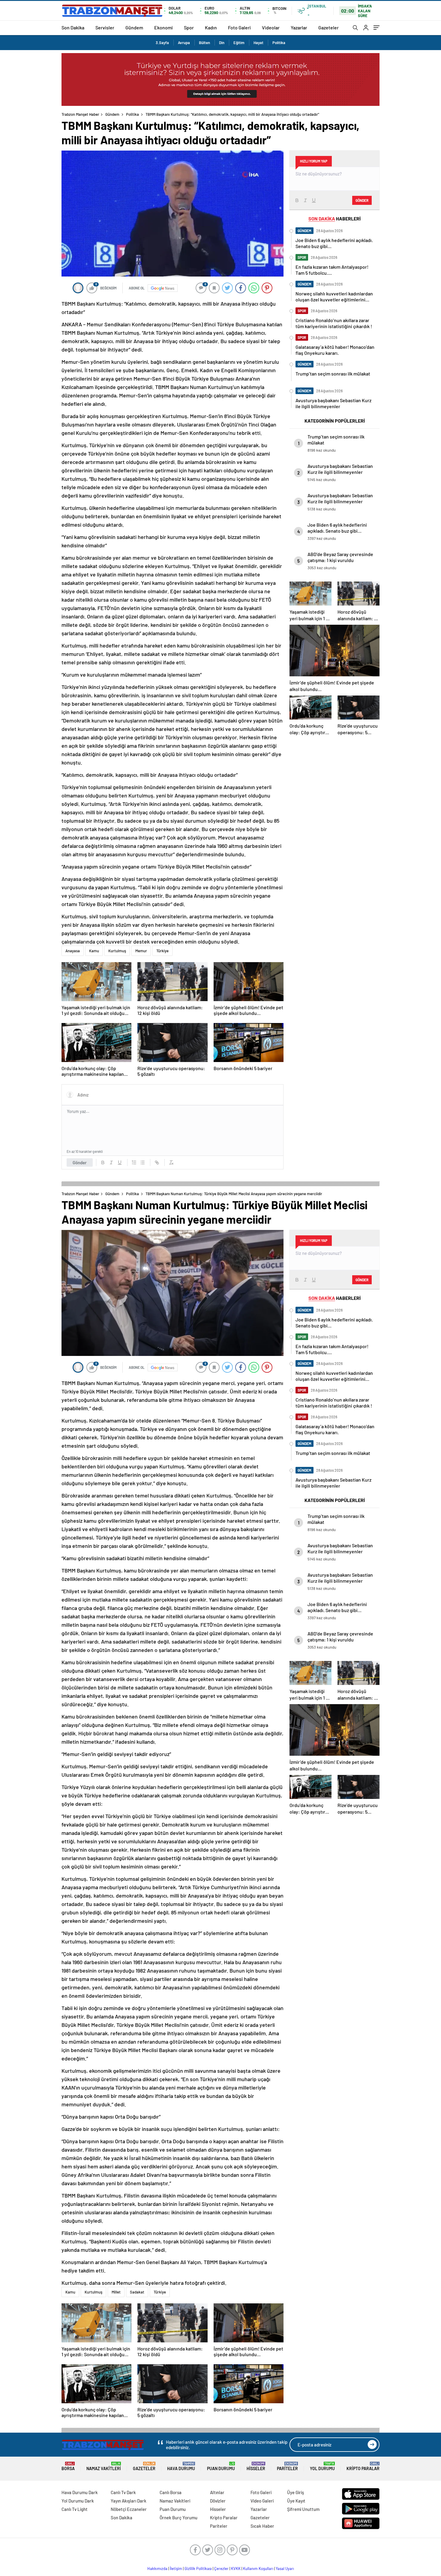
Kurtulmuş (117, 951)
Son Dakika (73, 27)
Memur (141, 951)
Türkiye (162, 951)
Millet (116, 2292)
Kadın (211, 27)
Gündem (134, 27)
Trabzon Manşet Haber (80, 114)
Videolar (271, 27)
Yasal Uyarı (285, 2569)
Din (222, 43)
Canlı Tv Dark (123, 2492)
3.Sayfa (162, 43)
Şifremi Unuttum (303, 2509)
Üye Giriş (295, 2492)
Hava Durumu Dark (80, 2492)
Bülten (204, 43)
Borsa (68, 2466)
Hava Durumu (181, 2466)
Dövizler (218, 2501)
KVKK (236, 2569)
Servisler (105, 27)
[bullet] (142, 1162)
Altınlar (217, 2492)
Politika (279, 43)
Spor (189, 27)
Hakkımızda (157, 2569)
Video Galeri (262, 2501)
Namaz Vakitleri (104, 2466)
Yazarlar (299, 27)
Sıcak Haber (262, 2526)
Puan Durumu (221, 2466)
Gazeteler (328, 27)
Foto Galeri (239, 27)
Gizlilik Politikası (198, 2569)
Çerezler (221, 2569)
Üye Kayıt (296, 2501)
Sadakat (137, 2292)
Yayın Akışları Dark (129, 2501)
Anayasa (73, 951)
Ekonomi (163, 27)
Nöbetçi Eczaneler (129, 2509)
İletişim (176, 2569)
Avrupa (184, 43)
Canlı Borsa (171, 2492)
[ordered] (134, 1162)
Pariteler (287, 2466)
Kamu (94, 951)
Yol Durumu (322, 2466)
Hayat (258, 43)
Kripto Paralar (363, 2466)
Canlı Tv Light (75, 2509)
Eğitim (239, 43)
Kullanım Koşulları (258, 2569)
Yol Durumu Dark (78, 2501)
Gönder (80, 1162)
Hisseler (256, 2466)
